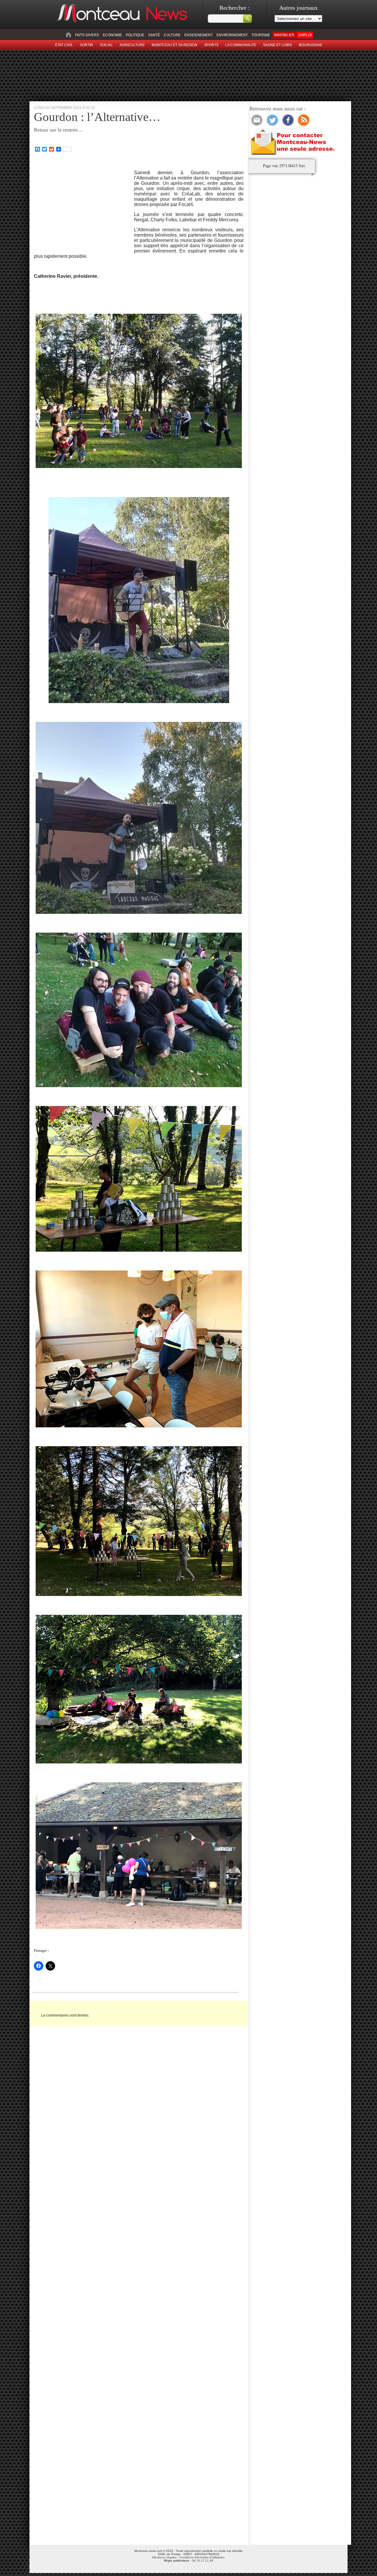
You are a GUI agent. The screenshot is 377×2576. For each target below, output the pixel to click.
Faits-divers (87, 35)
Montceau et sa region (175, 45)
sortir (86, 45)
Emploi (305, 35)
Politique (135, 35)
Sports (211, 45)
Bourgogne (311, 45)
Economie (112, 35)
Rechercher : (235, 8)
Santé (154, 35)
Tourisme (261, 35)
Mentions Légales (164, 2557)
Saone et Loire (278, 45)
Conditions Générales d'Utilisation (202, 2557)
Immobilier (284, 35)
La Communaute (241, 45)
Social (106, 45)
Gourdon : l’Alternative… (97, 117)
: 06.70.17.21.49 (189, 2561)
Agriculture (132, 45)
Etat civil (64, 45)
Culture (172, 35)
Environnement (232, 35)
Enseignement (199, 35)
